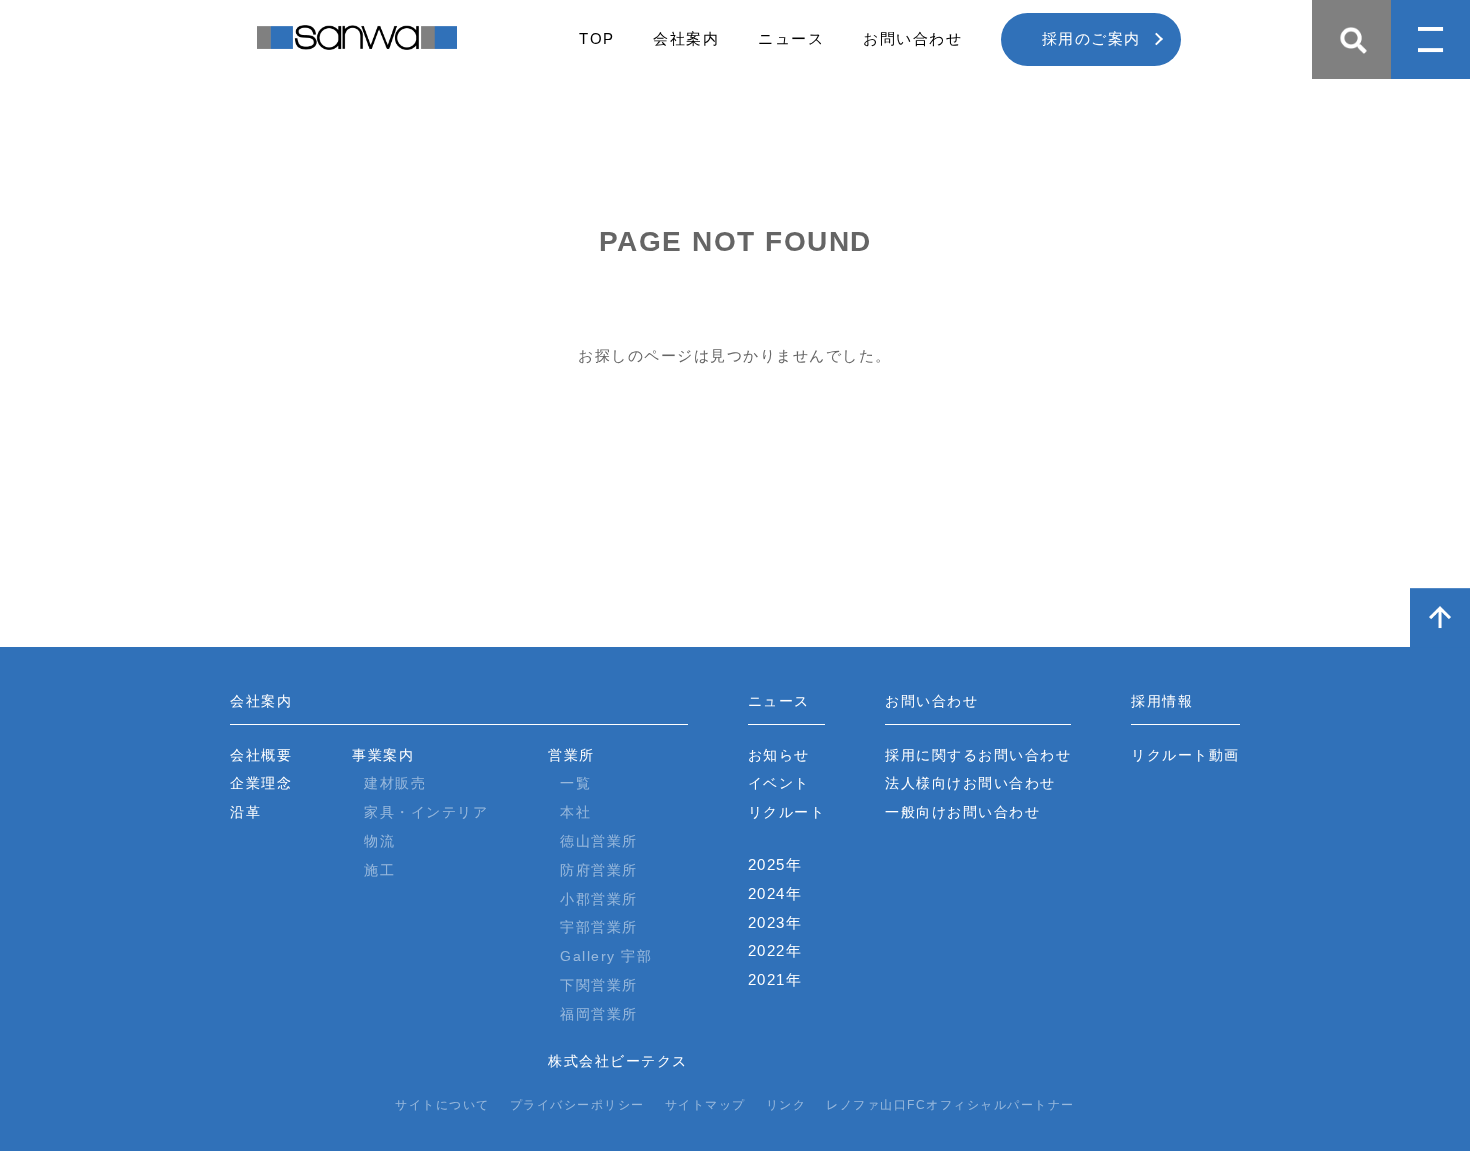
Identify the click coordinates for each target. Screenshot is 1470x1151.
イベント (779, 783)
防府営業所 (599, 870)
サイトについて (442, 1105)
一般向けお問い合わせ (962, 812)
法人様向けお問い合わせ (970, 783)
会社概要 (261, 755)
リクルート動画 (1185, 755)
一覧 (575, 783)
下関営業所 (599, 985)
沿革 (245, 812)
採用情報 (1162, 701)
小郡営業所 (599, 899)
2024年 (775, 893)
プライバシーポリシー (577, 1105)
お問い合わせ (912, 38)
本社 (575, 812)
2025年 (775, 864)
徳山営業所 (599, 841)
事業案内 (383, 755)
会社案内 (686, 38)
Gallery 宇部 (606, 956)
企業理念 (261, 783)
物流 (379, 841)
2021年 (775, 979)
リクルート (787, 812)
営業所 (571, 755)
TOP (597, 38)
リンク (786, 1105)
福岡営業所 (599, 1014)
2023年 (775, 922)
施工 (379, 870)
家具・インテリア (426, 812)
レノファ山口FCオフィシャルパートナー (950, 1105)
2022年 (775, 950)
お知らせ (779, 755)
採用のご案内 (1091, 38)
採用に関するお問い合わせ (978, 755)
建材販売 (395, 783)
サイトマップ (705, 1105)
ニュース (791, 38)
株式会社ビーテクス (618, 1061)
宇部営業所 (599, 927)
